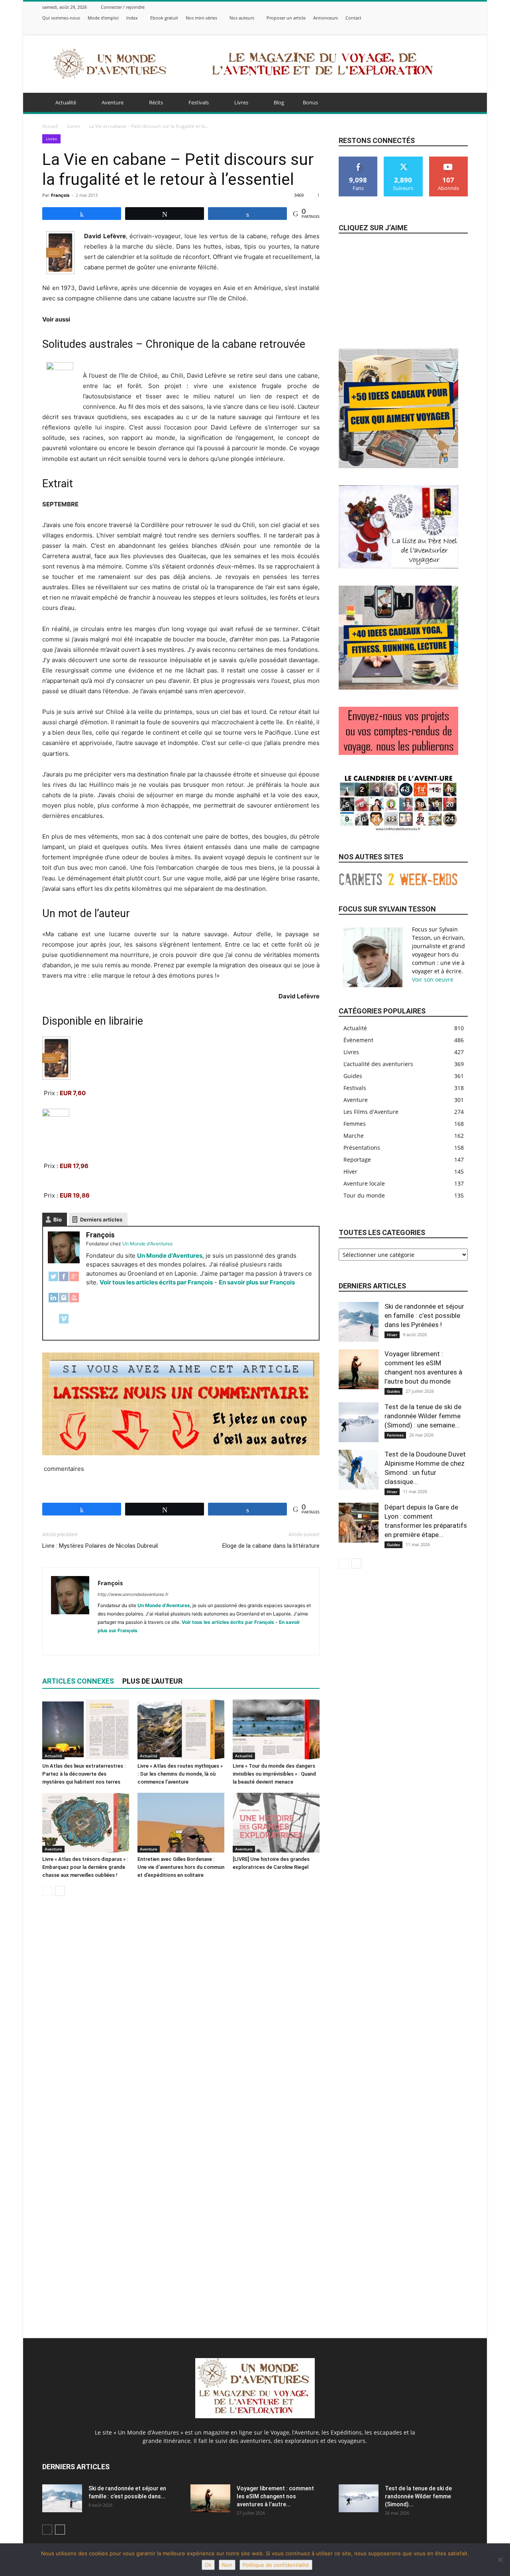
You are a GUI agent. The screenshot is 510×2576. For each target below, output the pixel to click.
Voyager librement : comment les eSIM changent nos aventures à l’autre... (275, 2496)
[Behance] (414, 28)
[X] (443, 28)
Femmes (395, 1435)
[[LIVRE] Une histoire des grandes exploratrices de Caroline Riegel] (276, 1823)
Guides (393, 1391)
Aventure (113, 102)
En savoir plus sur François (257, 1282)
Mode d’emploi (103, 18)
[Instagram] (433, 28)
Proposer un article (286, 18)
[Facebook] (424, 28)
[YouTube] (74, 1302)
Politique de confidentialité (276, 2565)
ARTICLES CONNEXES (78, 1681)
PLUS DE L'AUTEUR (152, 1681)
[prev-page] (47, 1891)
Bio (58, 1219)
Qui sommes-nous (61, 18)
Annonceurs (326, 18)
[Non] (500, 2560)
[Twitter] (53, 1281)
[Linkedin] (119, 1644)
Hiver (392, 1335)
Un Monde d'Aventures (170, 1256)
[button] (458, 103)
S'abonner (449, 160)
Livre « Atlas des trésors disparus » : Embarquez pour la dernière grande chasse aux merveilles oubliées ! (85, 1867)
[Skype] (133, 1644)
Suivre (403, 160)
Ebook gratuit (164, 18)
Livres (241, 102)
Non (227, 2565)
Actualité (66, 102)
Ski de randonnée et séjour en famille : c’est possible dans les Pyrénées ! (424, 1315)
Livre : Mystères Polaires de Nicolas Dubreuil (100, 1546)
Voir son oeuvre (433, 979)
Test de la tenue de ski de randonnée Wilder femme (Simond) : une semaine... (423, 1416)
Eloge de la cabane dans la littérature (271, 1546)
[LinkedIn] (53, 1302)
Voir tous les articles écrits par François (156, 1282)
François (60, 195)
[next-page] (60, 1891)
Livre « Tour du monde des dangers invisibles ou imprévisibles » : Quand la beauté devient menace (274, 1774)
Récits (156, 102)
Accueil (50, 126)
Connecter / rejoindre (123, 7)
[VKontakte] (463, 28)
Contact (353, 18)
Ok (208, 2565)
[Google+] (74, 1281)
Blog (279, 102)
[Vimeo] (453, 28)
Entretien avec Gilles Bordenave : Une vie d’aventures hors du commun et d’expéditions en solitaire (181, 1867)
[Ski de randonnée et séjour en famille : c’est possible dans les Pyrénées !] (359, 1322)
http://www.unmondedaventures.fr (133, 1594)
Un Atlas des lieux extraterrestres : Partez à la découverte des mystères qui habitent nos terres (84, 1774)
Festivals (199, 102)
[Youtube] (176, 1644)
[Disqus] (181, 2015)
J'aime (358, 160)
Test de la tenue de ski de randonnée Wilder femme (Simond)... (418, 2496)
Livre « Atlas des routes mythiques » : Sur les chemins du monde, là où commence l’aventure (180, 1774)
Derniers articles (101, 1219)
